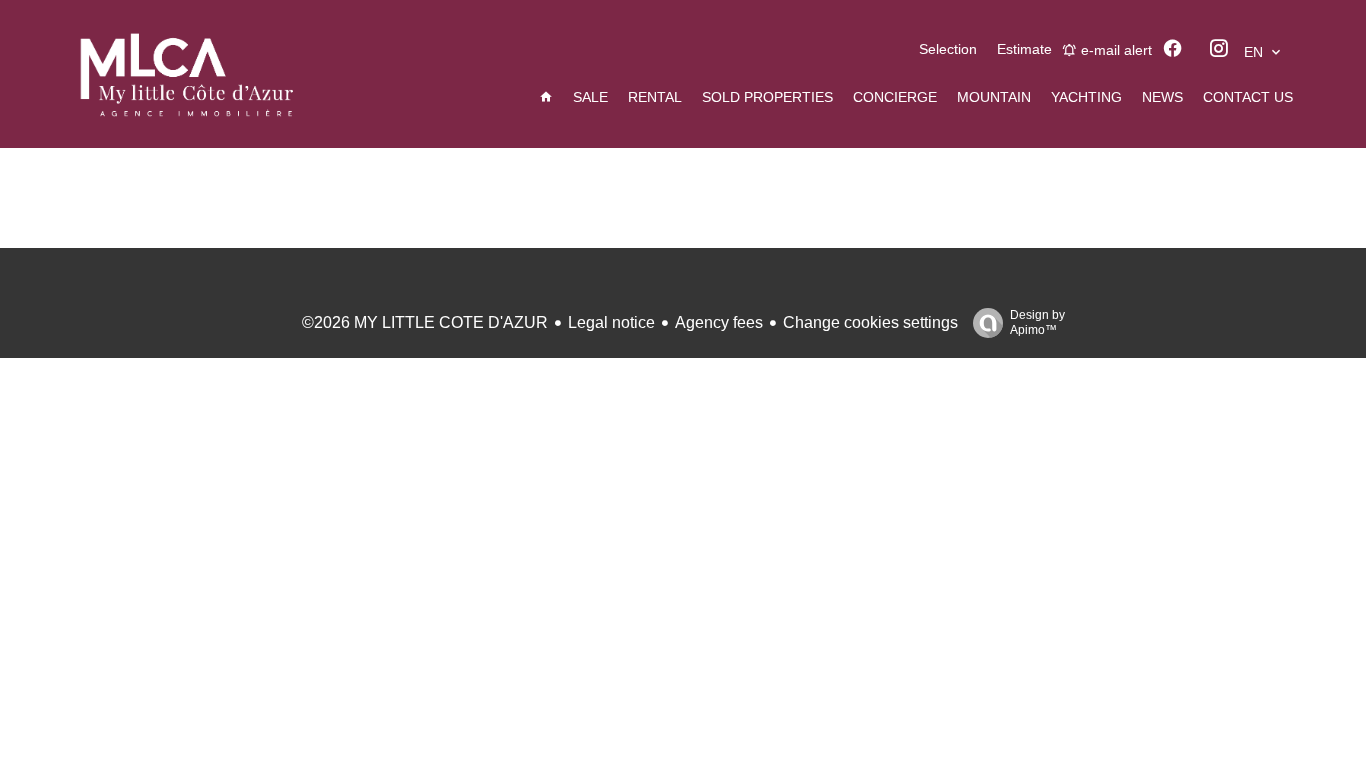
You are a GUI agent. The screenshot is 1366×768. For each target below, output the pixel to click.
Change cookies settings (870, 322)
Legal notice (611, 322)
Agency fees (719, 322)
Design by (1037, 322)
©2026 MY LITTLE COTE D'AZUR (425, 322)
